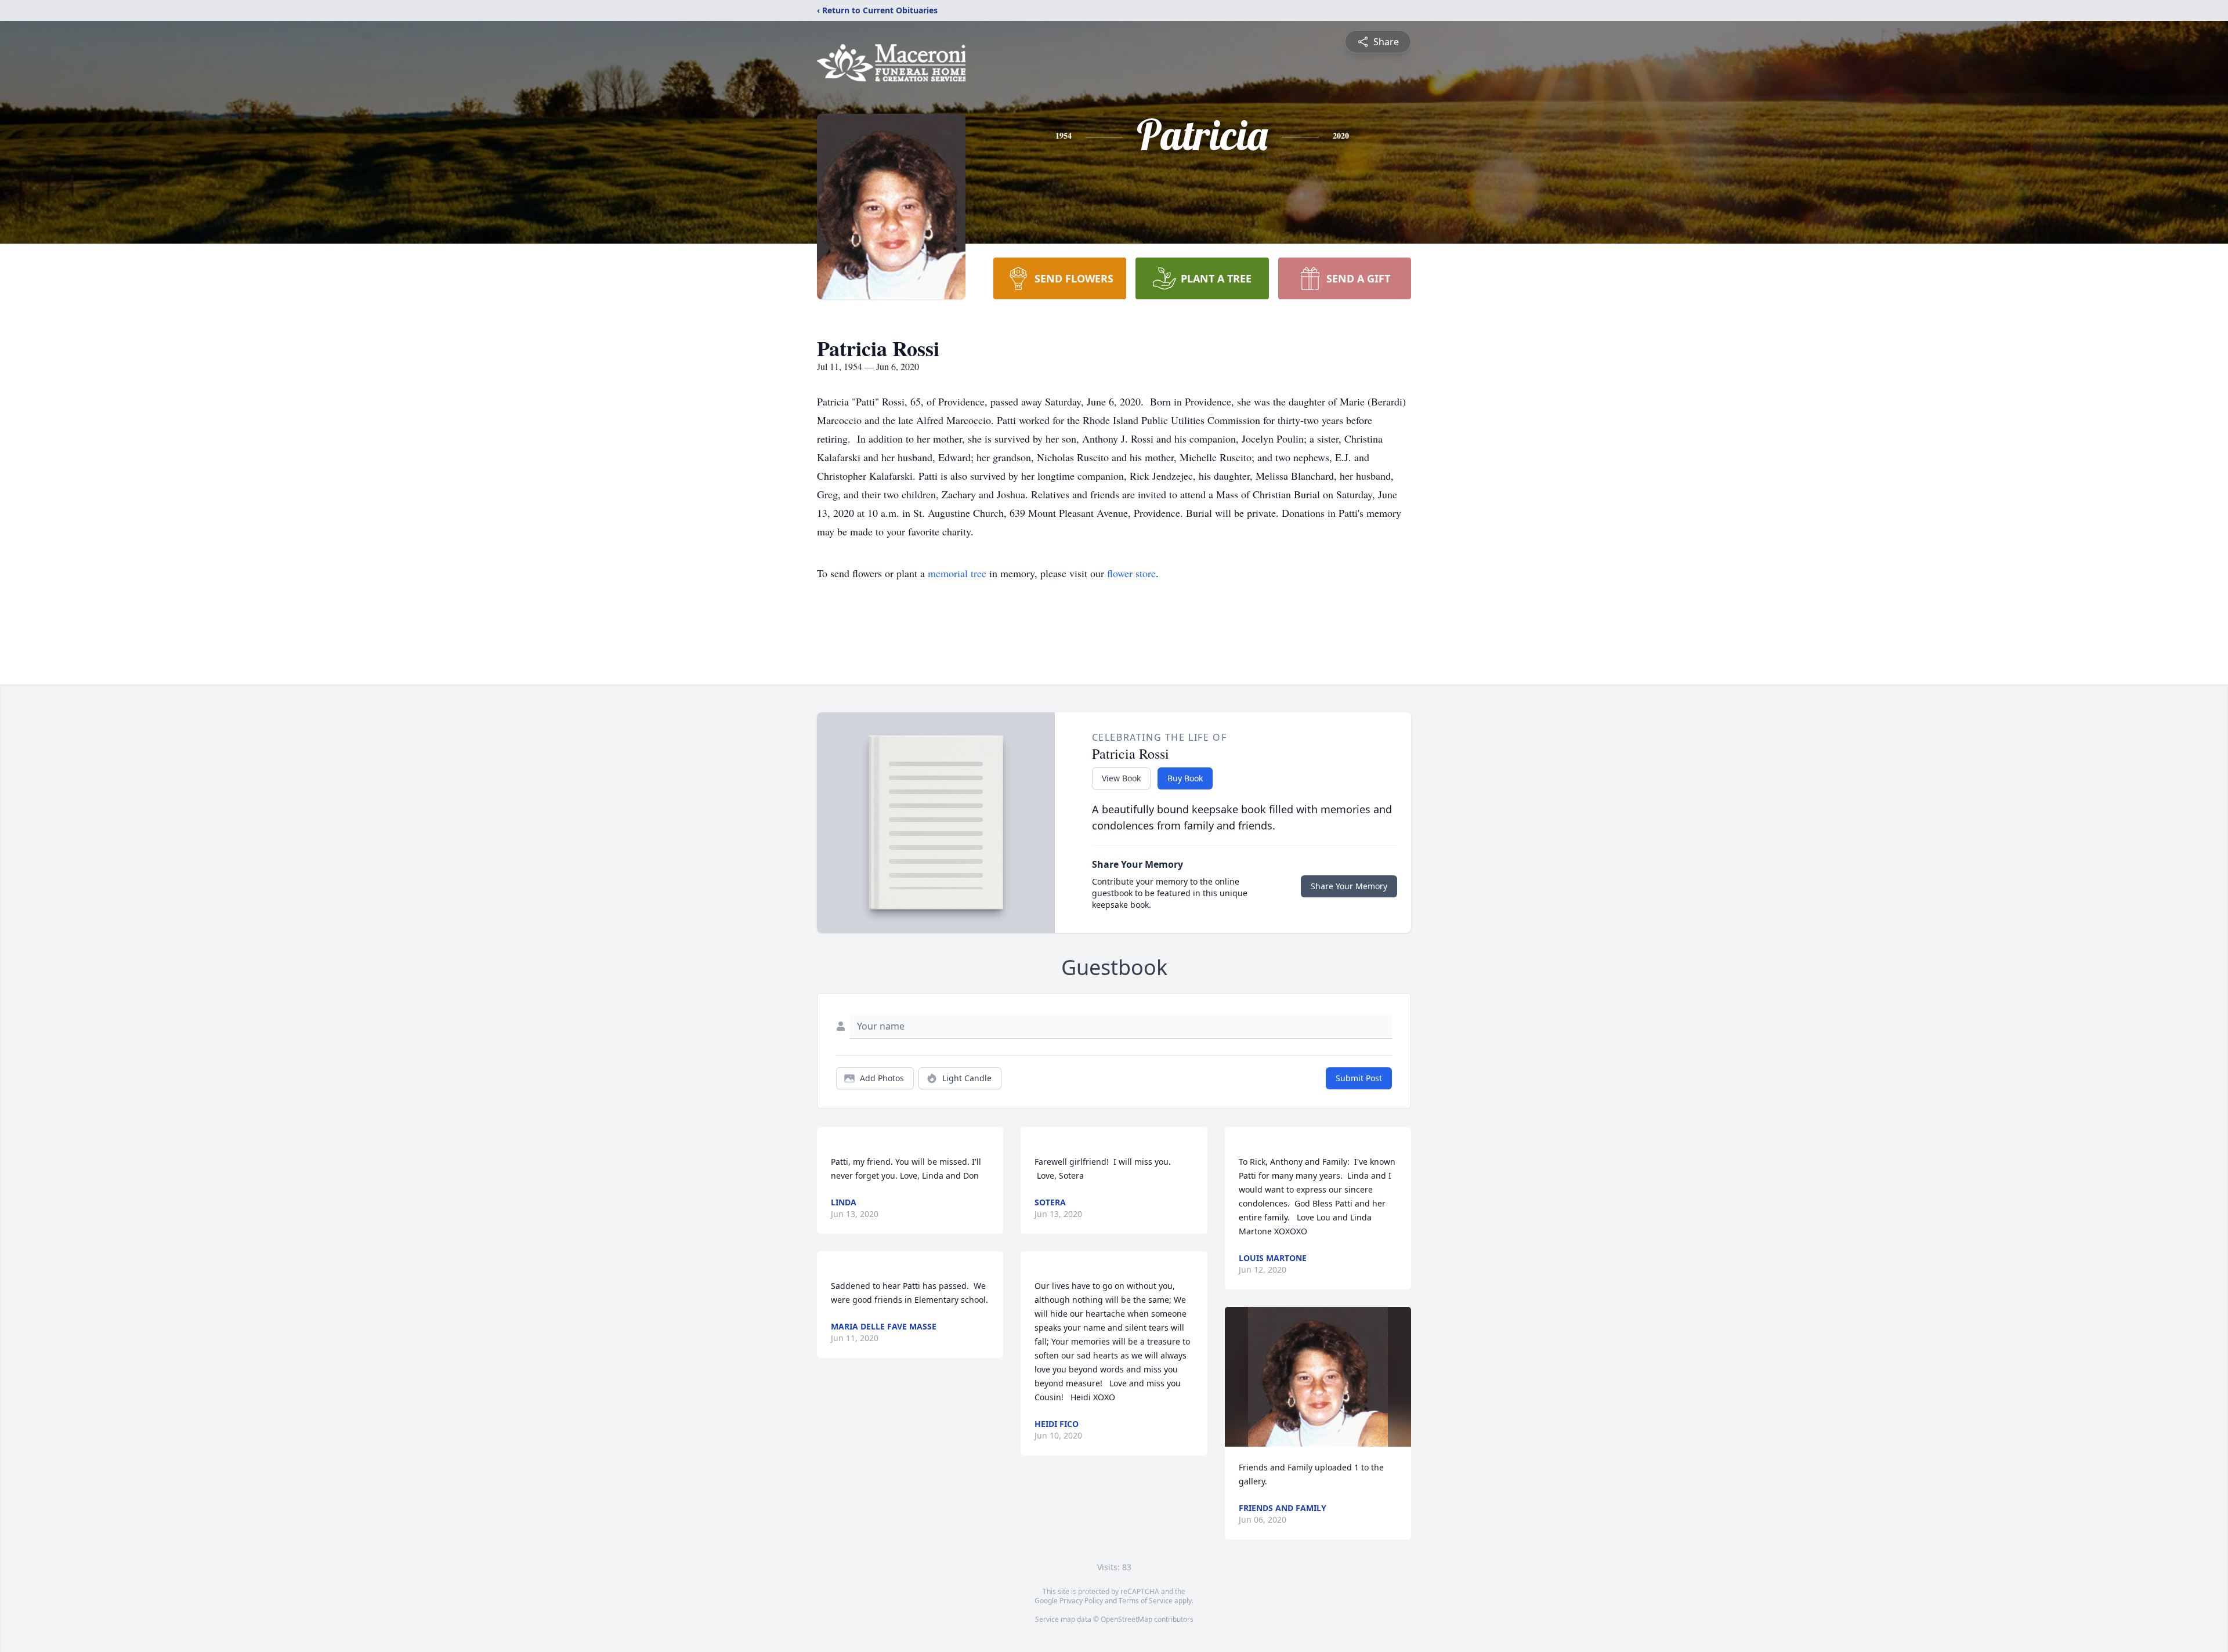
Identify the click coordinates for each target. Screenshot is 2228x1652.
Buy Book (1185, 778)
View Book (1121, 778)
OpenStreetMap (1126, 1619)
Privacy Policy (1081, 1601)
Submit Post (1359, 1078)
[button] (1318, 1377)
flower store (1131, 573)
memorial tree (957, 573)
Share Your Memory (1349, 886)
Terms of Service (1146, 1601)
